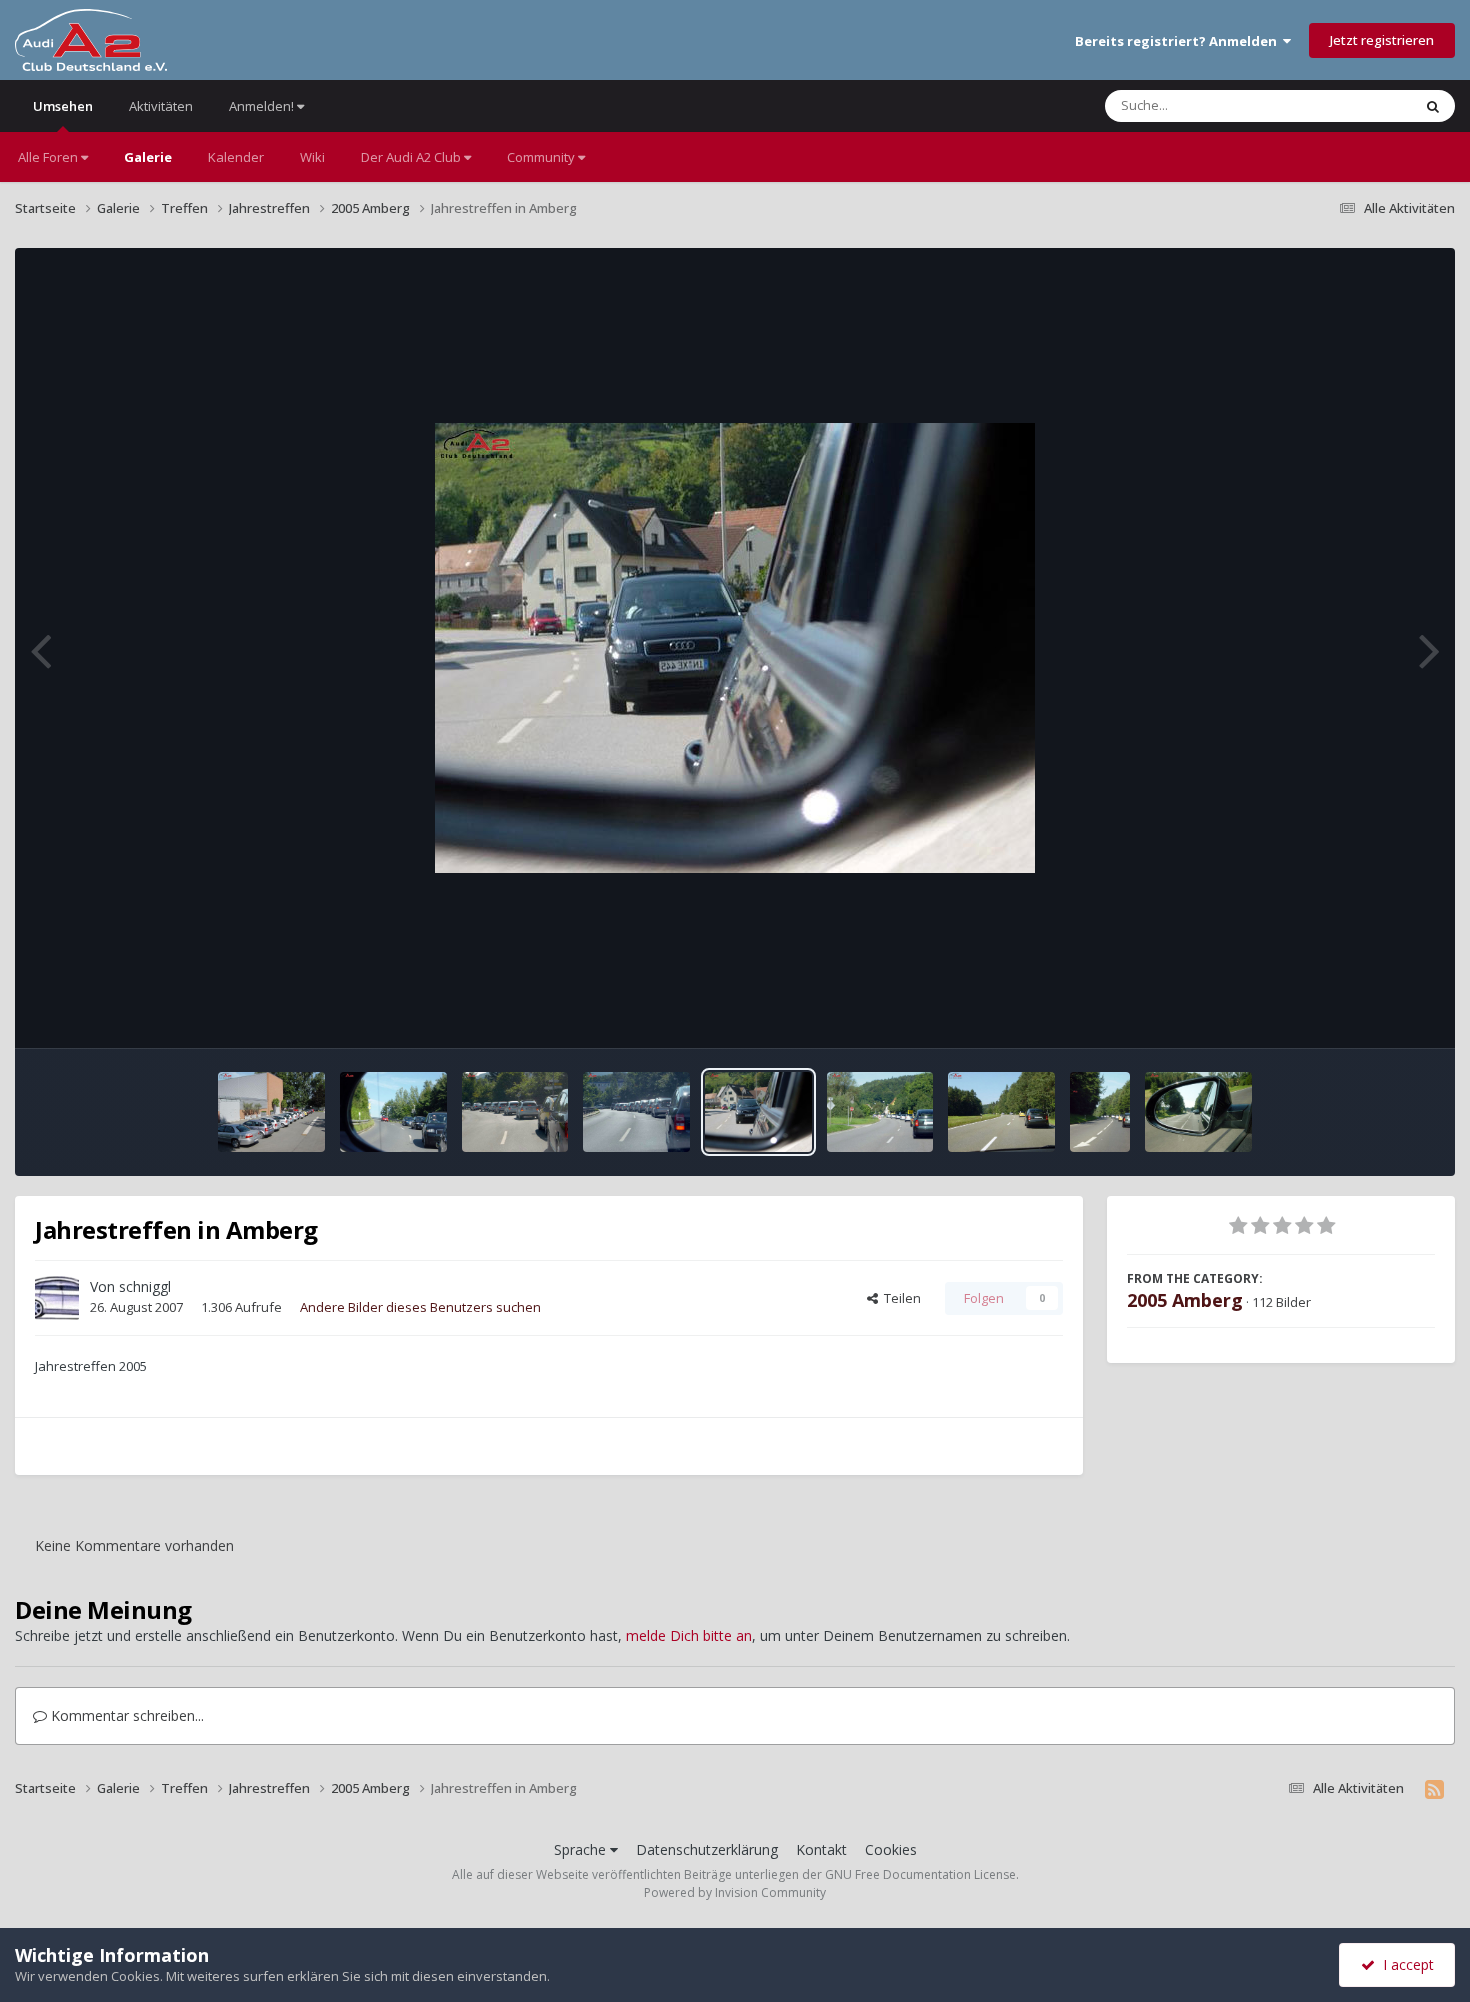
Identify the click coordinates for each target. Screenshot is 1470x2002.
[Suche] (1433, 106)
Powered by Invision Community (735, 1892)
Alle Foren (49, 157)
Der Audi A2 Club (412, 157)
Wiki (312, 157)
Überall (1363, 105)
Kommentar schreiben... (125, 1715)
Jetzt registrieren (1382, 40)
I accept (1404, 1964)
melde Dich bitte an (689, 1635)
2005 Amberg (1185, 1300)
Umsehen (63, 106)
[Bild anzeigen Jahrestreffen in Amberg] (271, 1112)
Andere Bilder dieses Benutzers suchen (420, 1307)
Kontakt (821, 1849)
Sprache (582, 1849)
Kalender (236, 157)
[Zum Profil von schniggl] (57, 1298)
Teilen (899, 1298)
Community (542, 157)
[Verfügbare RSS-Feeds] (1434, 1789)
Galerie (148, 157)
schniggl (145, 1286)
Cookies (891, 1849)
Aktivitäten (161, 106)
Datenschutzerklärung (707, 1849)
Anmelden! (263, 106)
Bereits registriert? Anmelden (1179, 41)
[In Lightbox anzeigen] (735, 648)
